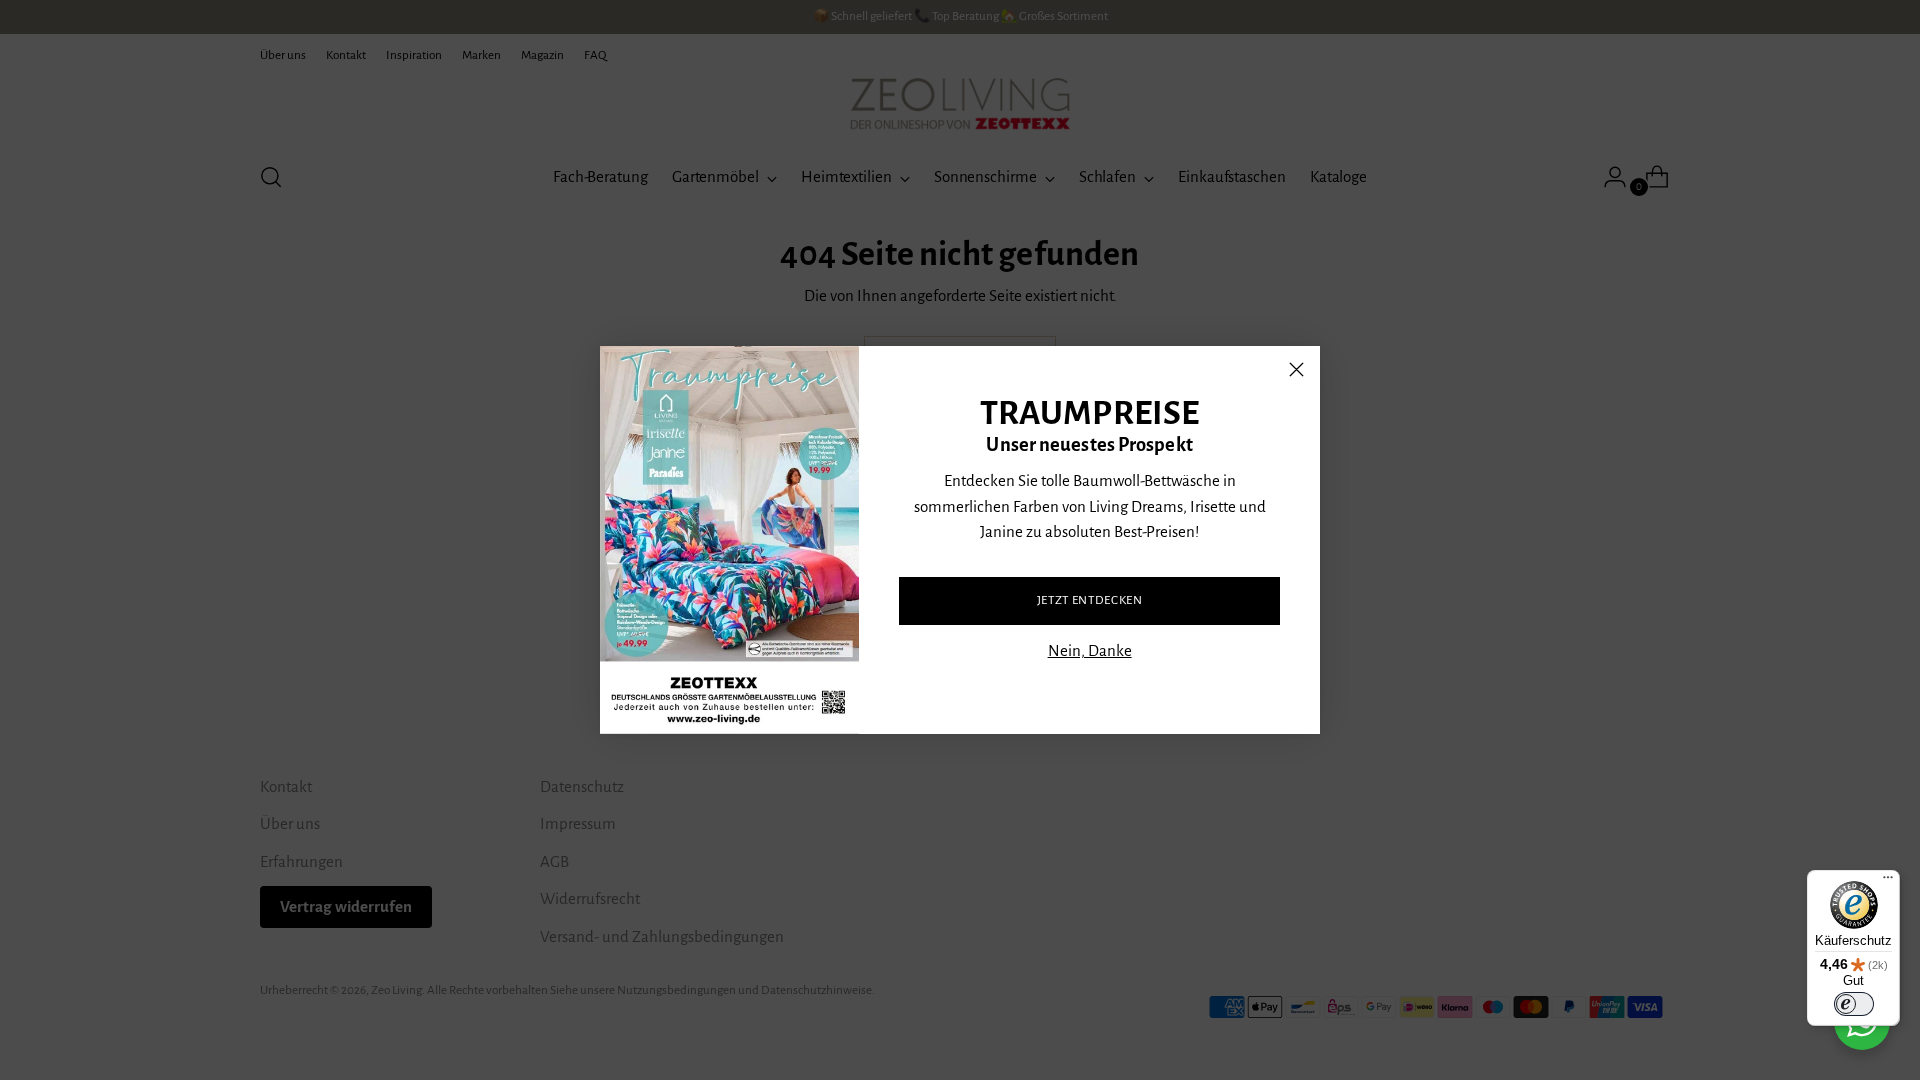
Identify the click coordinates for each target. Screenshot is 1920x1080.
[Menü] (1888, 882)
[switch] (1854, 1004)
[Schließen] (1296, 369)
